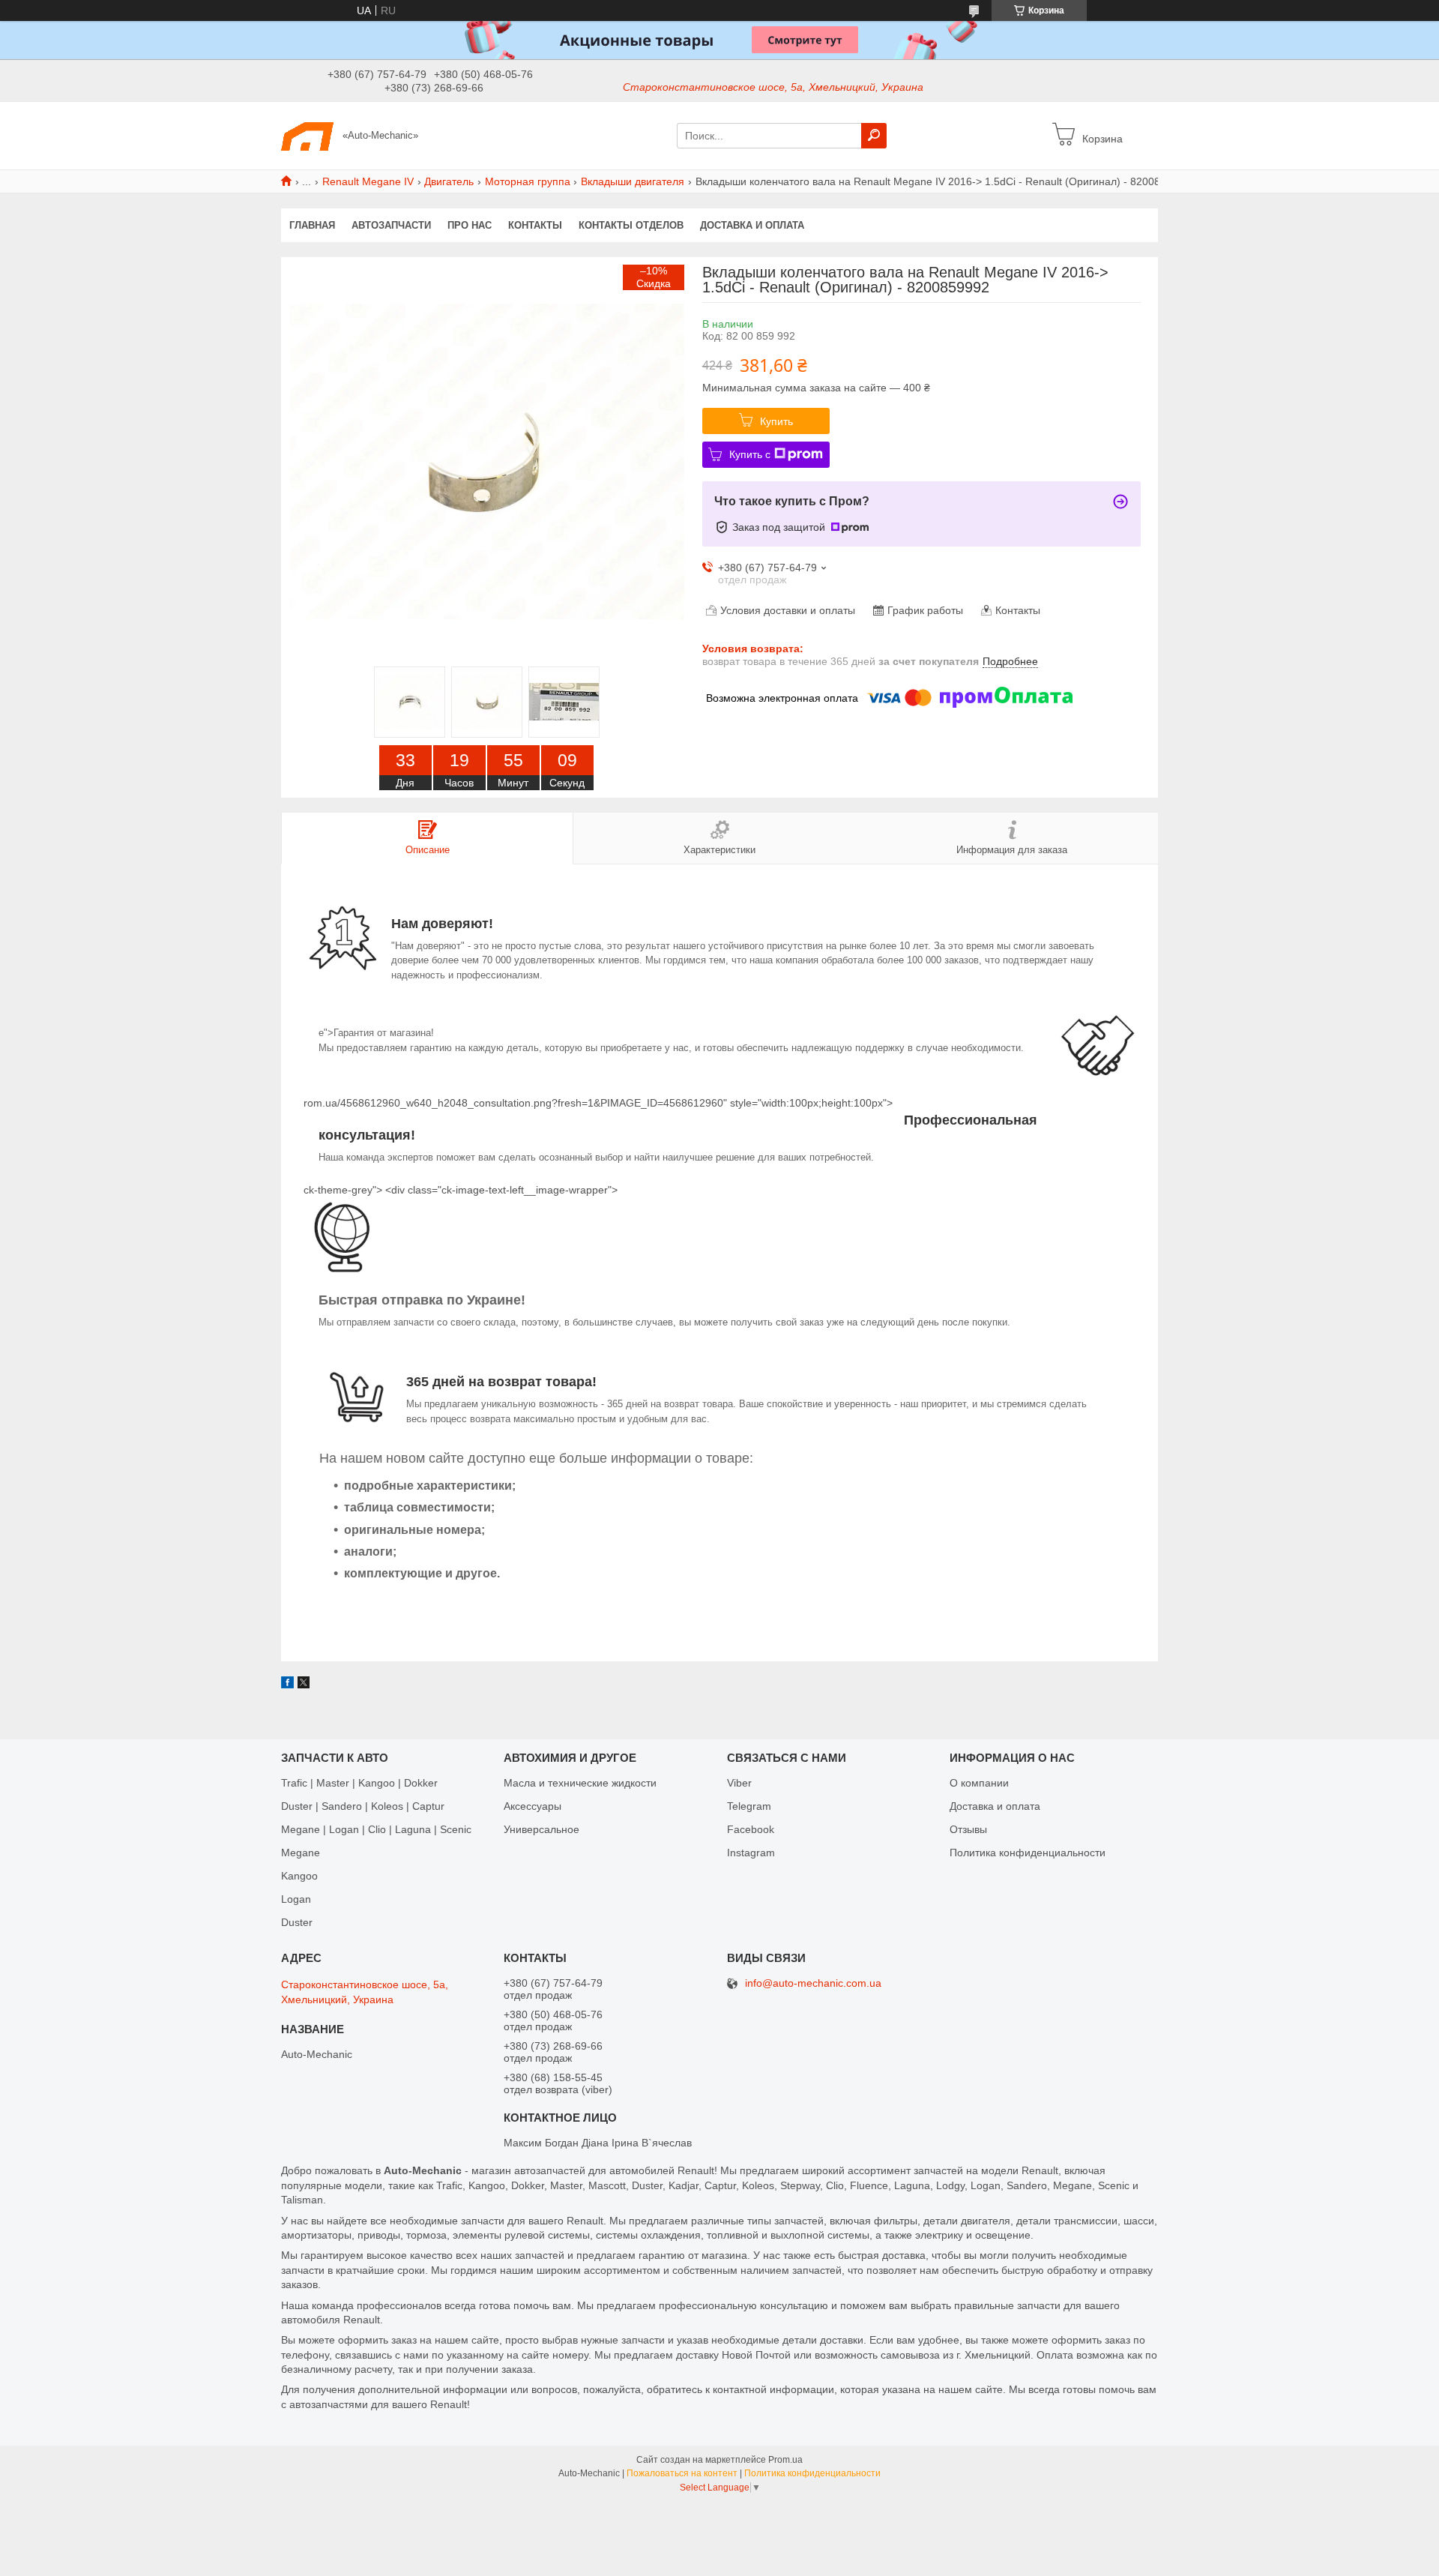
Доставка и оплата (752, 225)
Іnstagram (751, 1853)
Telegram (749, 1806)
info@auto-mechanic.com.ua (813, 1983)
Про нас (470, 225)
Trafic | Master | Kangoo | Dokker (359, 1783)
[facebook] (287, 1685)
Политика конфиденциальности (1028, 1853)
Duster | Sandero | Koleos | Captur (363, 1806)
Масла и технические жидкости (580, 1783)
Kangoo (299, 1876)
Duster (297, 1922)
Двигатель (449, 181)
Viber (739, 1783)
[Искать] (874, 136)
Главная (312, 225)
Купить (776, 421)
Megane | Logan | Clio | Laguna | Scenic (376, 1829)
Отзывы (968, 1829)
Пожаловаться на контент (682, 2473)
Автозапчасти (391, 225)
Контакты (535, 225)
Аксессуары (533, 1806)
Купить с (750, 454)
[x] (304, 1685)
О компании (979, 1783)
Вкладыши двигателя (633, 181)
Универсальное (541, 1829)
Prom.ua (785, 2460)
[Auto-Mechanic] (307, 135)
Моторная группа (528, 181)
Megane (301, 1853)
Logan (296, 1899)
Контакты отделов (631, 225)
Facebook (751, 1829)
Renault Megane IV (368, 181)
